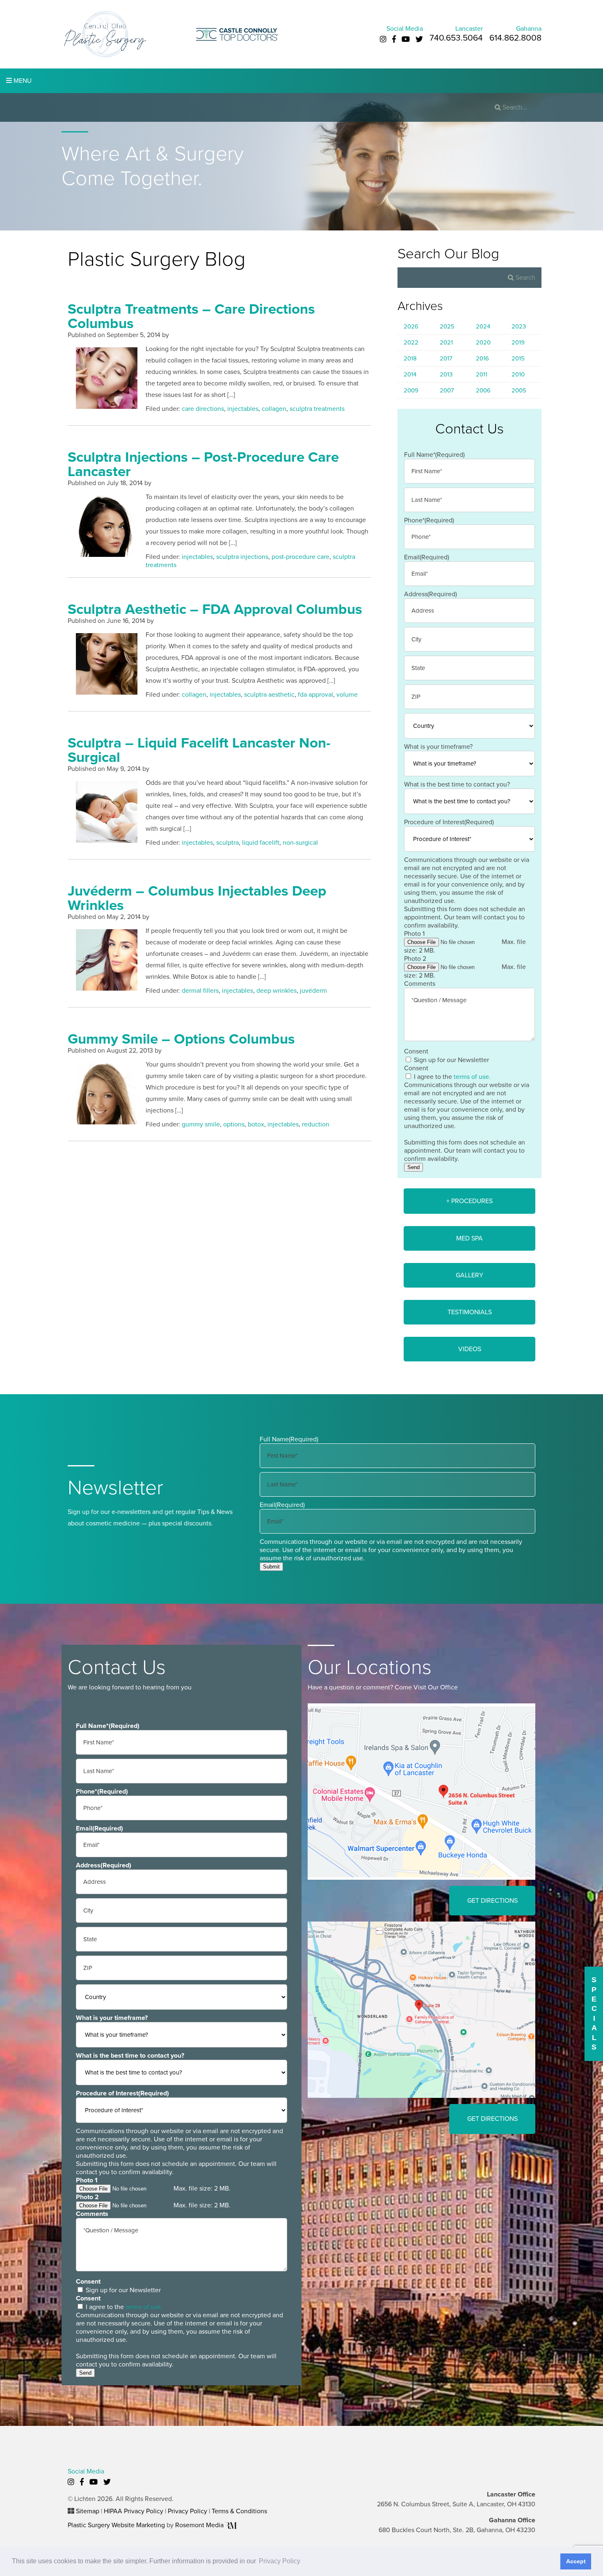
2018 (410, 358)
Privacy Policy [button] (280, 2561)
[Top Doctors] (237, 34)
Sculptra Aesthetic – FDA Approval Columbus (215, 609)
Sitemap (88, 2511)
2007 (447, 390)
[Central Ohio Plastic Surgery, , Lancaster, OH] (105, 34)
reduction (316, 1124)
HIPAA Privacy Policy (134, 2511)
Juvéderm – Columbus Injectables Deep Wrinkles (197, 898)
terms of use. (472, 1077)
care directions (203, 409)
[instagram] (383, 39)
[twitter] (419, 39)
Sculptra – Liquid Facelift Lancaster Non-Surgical (199, 750)
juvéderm (313, 991)
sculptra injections (242, 557)
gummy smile (201, 1124)
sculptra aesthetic (269, 695)
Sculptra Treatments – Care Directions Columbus (191, 316)
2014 (410, 374)
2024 (483, 326)
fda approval (315, 695)
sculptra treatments (317, 409)
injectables (243, 409)
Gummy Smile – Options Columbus (181, 1039)
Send (413, 1167)
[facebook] (394, 39)
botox (256, 1124)
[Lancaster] (421, 1791)
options (234, 1124)
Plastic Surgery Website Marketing (116, 2525)
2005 (519, 390)
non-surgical (300, 843)
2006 (483, 390)
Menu (22, 81)
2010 (518, 374)
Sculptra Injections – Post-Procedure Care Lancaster (203, 464)
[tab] (469, 1201)
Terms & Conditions (239, 2511)
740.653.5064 (456, 38)
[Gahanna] (421, 2009)
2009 (411, 390)
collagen (274, 409)
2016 (482, 358)
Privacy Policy (187, 2511)
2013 (446, 374)
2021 (446, 342)
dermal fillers (200, 991)
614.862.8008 (515, 38)
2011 (482, 374)
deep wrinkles (276, 991)
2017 (446, 358)
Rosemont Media (200, 2525)
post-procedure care (300, 557)
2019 (518, 342)
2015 (518, 358)
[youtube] (406, 39)
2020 (483, 342)
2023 (519, 326)
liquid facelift (261, 843)
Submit (271, 1567)
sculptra (227, 843)
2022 (411, 342)
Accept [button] (576, 2561)
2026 (411, 326)
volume (347, 695)
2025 (447, 326)
